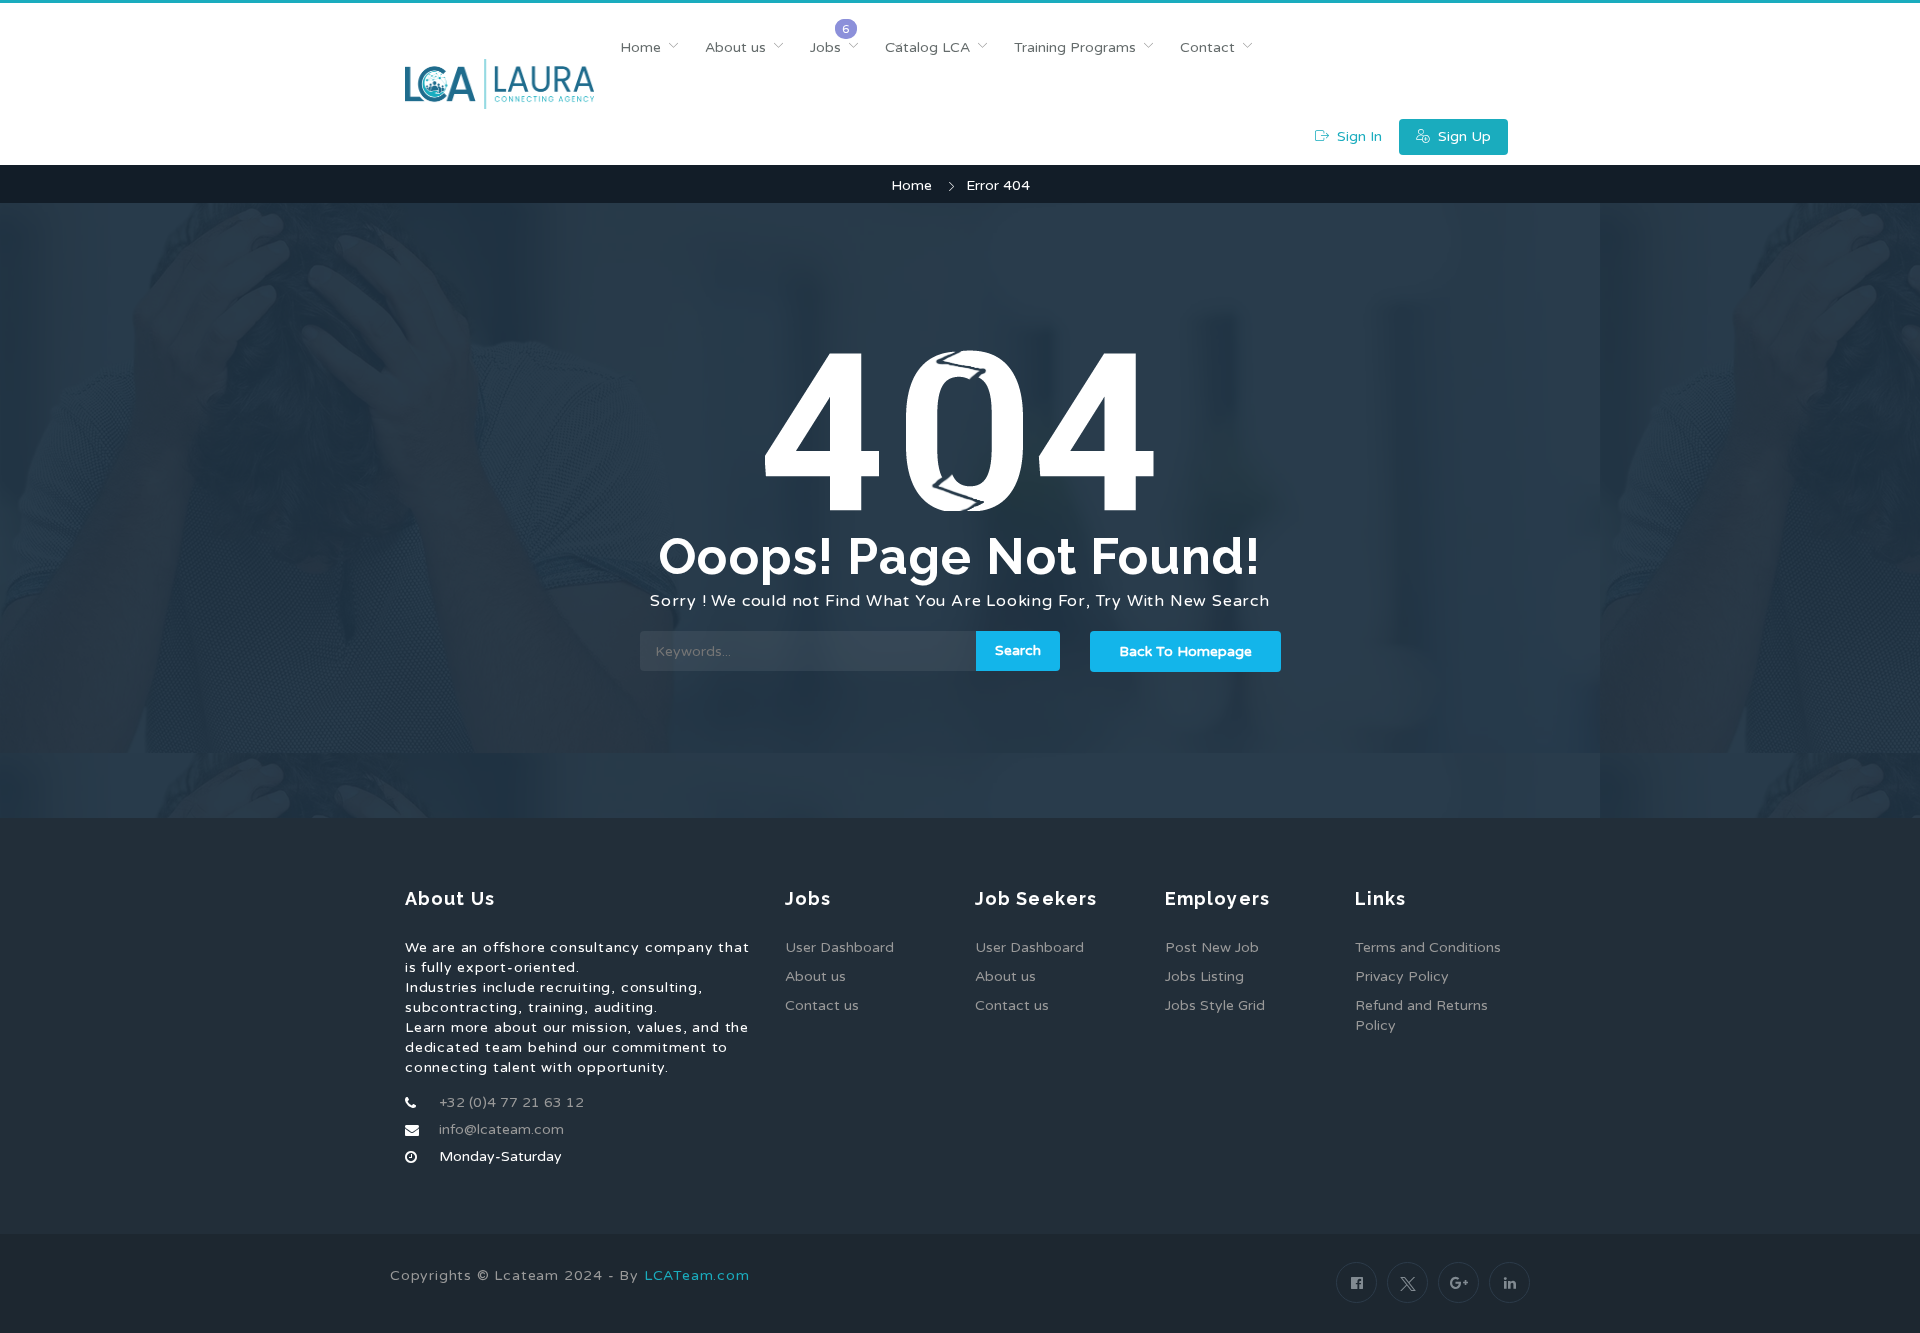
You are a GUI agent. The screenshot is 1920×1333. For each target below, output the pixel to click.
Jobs (825, 47)
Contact (1207, 47)
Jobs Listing (1204, 976)
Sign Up (1462, 136)
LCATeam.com (697, 1275)
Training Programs (1075, 47)
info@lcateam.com (501, 1129)
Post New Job (1212, 947)
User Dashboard (839, 947)
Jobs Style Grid (1215, 1005)
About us (735, 47)
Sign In (1357, 136)
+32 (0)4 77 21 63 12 (511, 1102)
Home (640, 47)
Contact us (822, 1005)
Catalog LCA (927, 47)
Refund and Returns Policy (1421, 1015)
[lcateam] (499, 84)
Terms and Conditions (1428, 947)
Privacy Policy (1402, 976)
